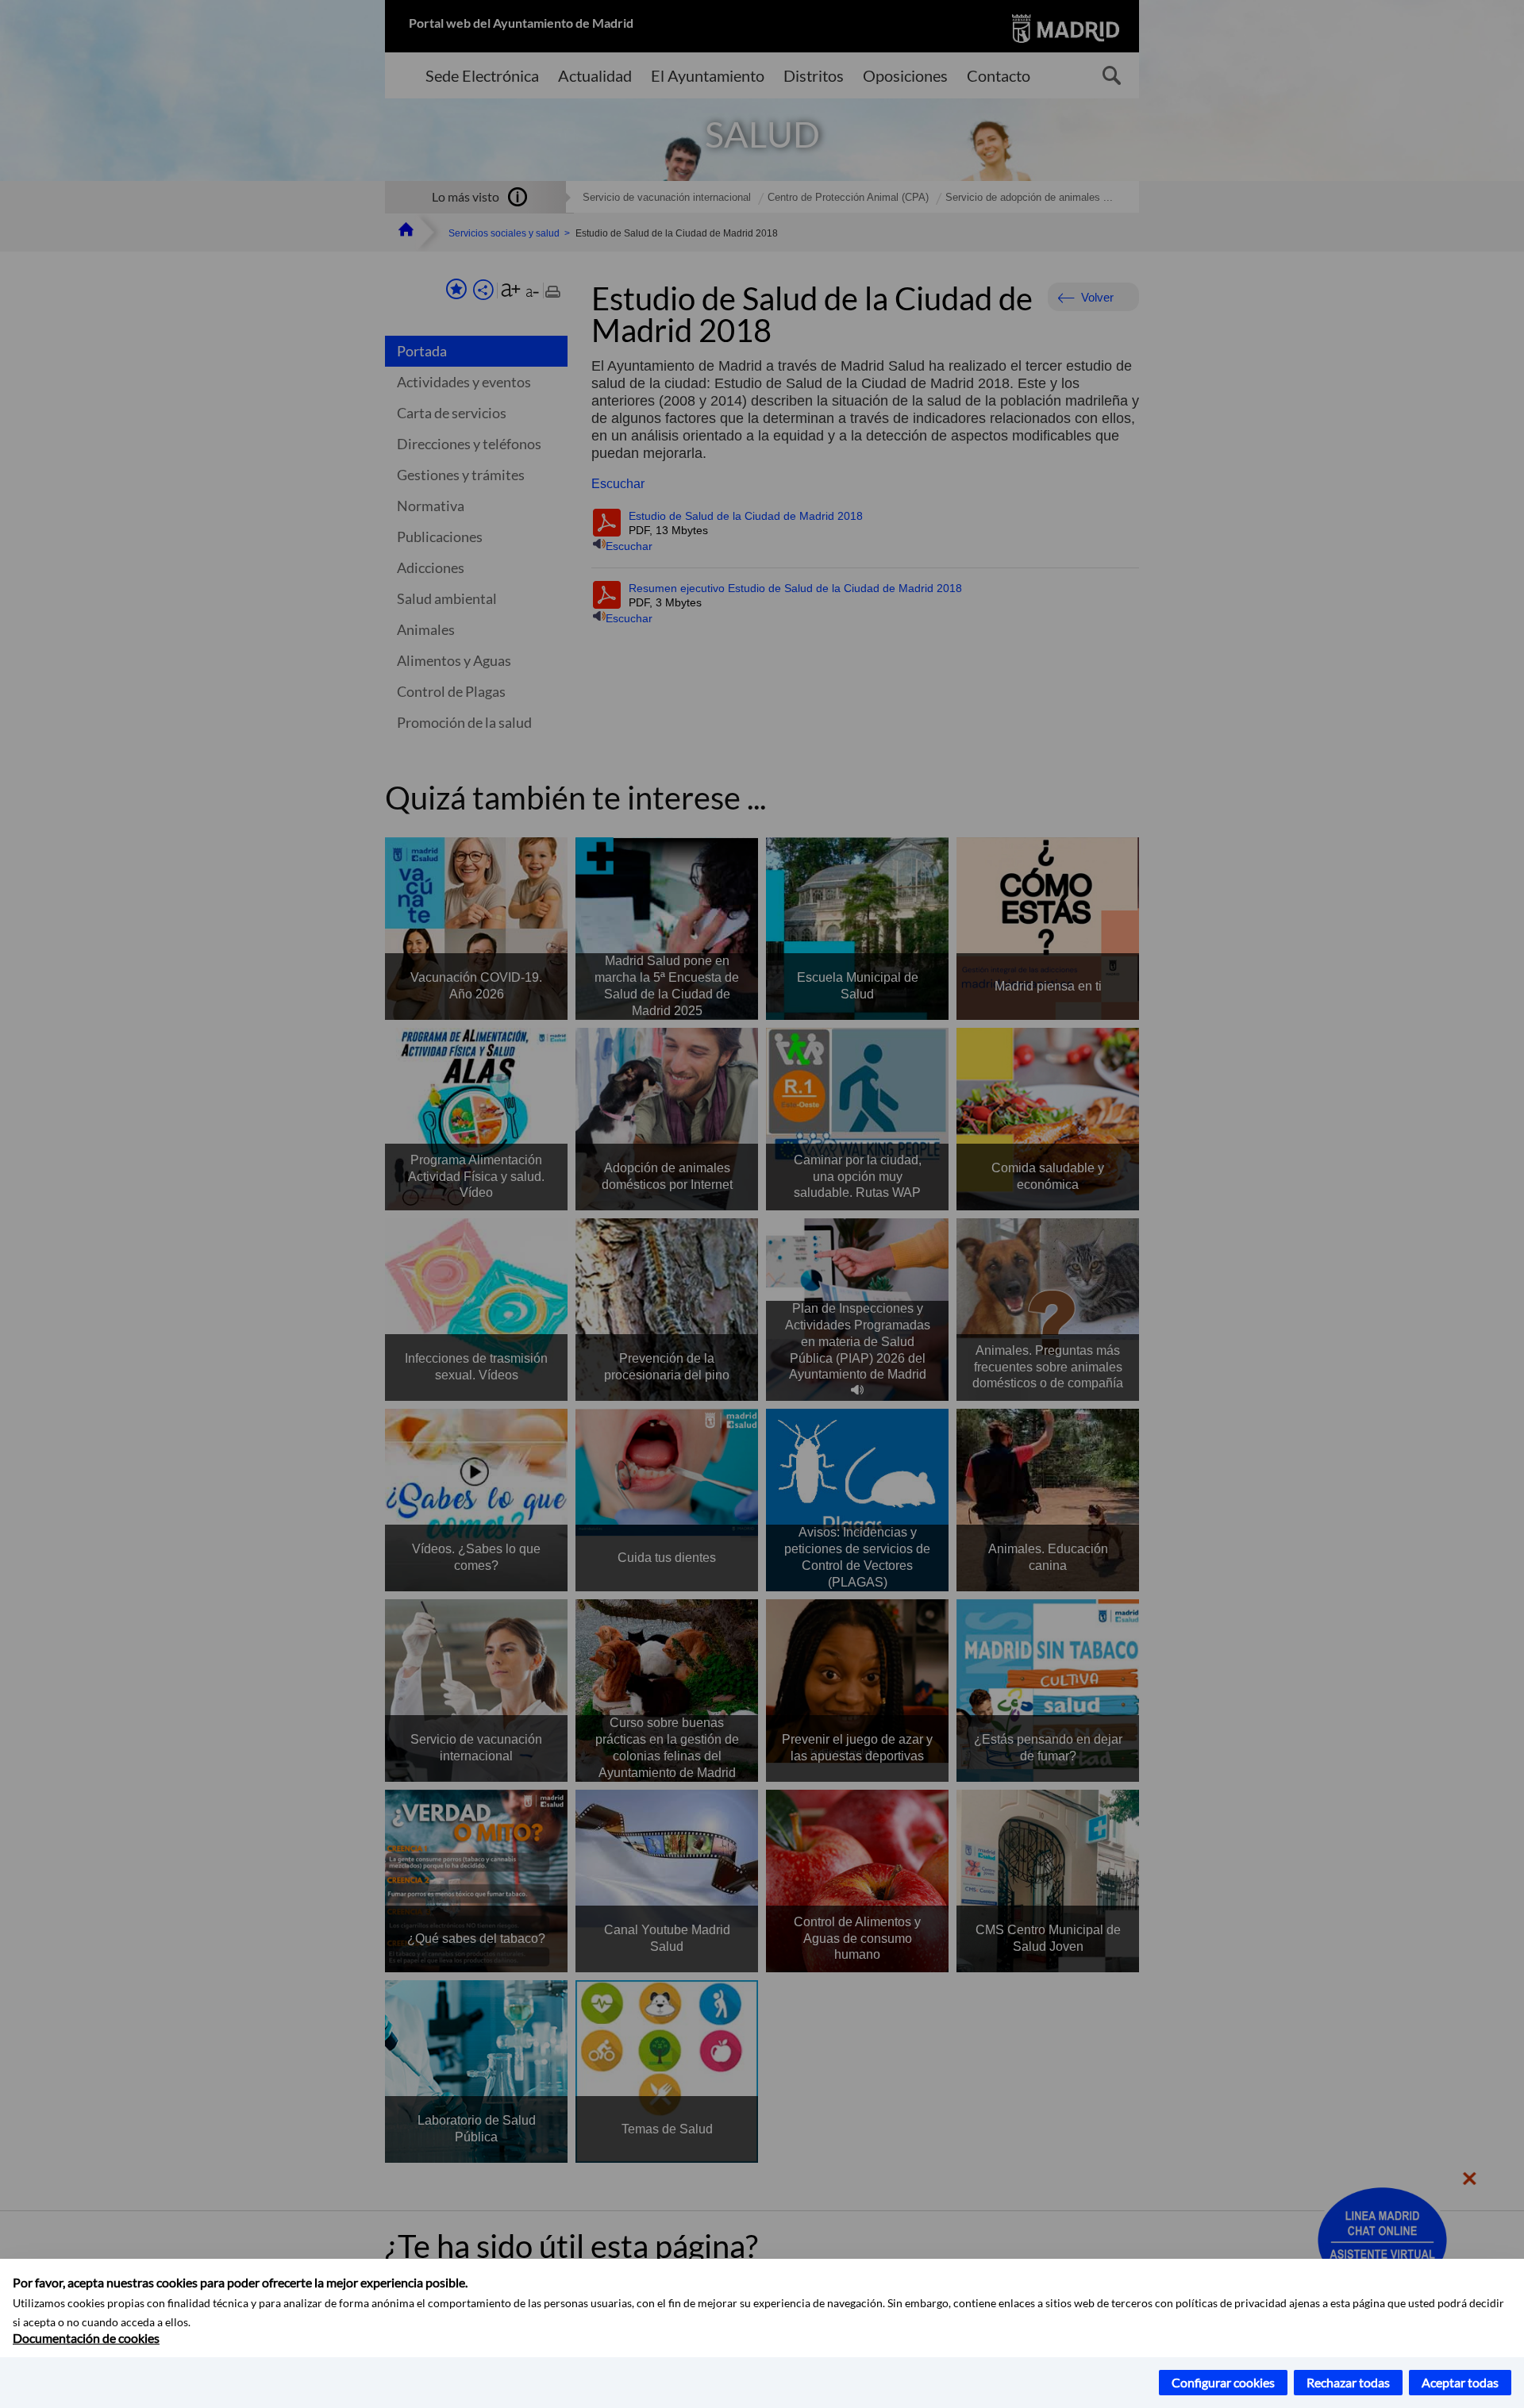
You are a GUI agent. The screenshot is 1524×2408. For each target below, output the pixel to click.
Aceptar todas (1460, 2382)
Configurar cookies (1223, 2382)
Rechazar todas (1348, 2382)
